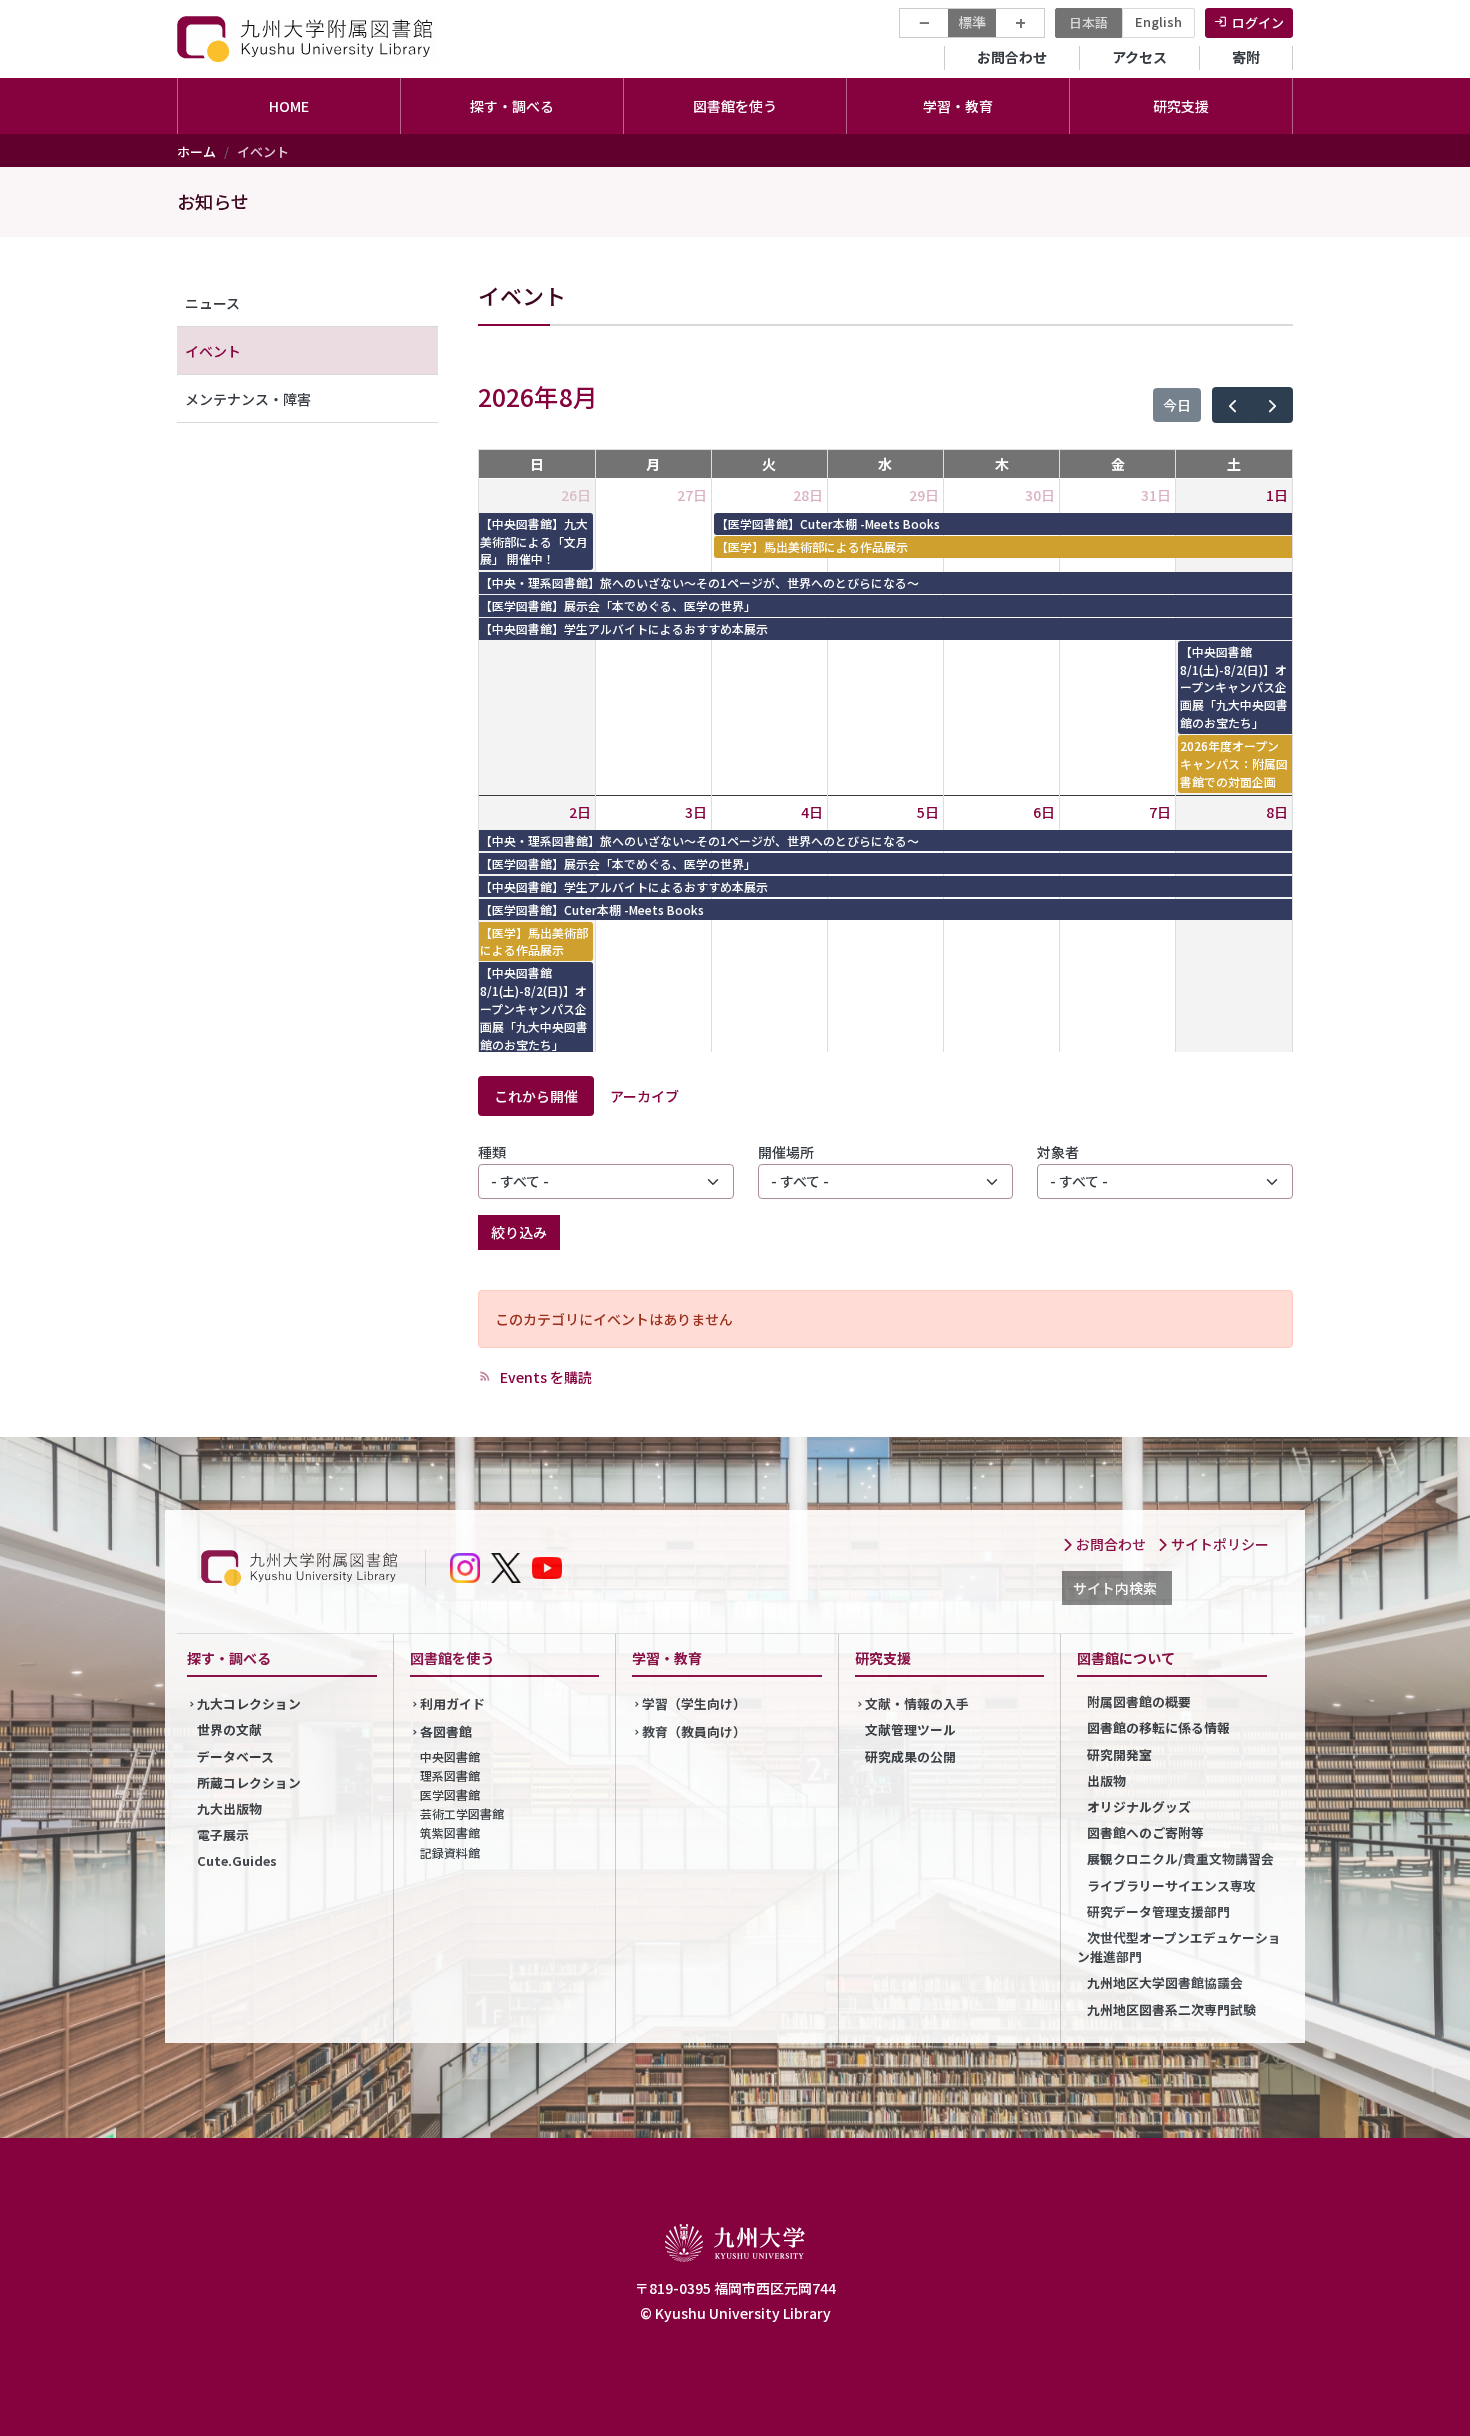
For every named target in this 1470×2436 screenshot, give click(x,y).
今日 (1177, 405)
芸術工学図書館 (462, 1813)
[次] (1272, 405)
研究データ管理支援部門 (1158, 1911)
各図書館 (446, 1731)
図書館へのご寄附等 (1145, 1832)
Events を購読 (544, 1377)
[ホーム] (307, 38)
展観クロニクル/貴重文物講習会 (1180, 1858)
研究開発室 (1119, 1754)
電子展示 (223, 1834)
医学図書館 (450, 1794)
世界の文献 (229, 1729)
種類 (492, 1152)
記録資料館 (450, 1852)
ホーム (196, 151)
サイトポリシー (1218, 1544)
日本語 (1088, 22)
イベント (213, 351)
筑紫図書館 (450, 1832)
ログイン (1258, 22)
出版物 (1106, 1780)
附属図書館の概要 (1139, 1701)
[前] (1232, 405)
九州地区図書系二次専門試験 (1171, 2009)
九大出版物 (229, 1808)
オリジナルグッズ (1139, 1806)
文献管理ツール (910, 1729)
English (1158, 21)
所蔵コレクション (249, 1782)
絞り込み (519, 1232)
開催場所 (786, 1152)
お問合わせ (1012, 57)
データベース (235, 1756)
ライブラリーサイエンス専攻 (1171, 1885)
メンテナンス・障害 (248, 399)
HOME (289, 106)
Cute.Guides (237, 1860)
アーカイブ (644, 1096)
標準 (972, 22)
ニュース (212, 303)
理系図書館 (450, 1775)
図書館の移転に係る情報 (1158, 1727)
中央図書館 (450, 1756)
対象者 (1058, 1152)
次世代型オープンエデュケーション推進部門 (1179, 1947)
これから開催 (536, 1096)
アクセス (1139, 57)
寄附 (1246, 57)
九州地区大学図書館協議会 (1165, 1982)
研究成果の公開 (910, 1756)
